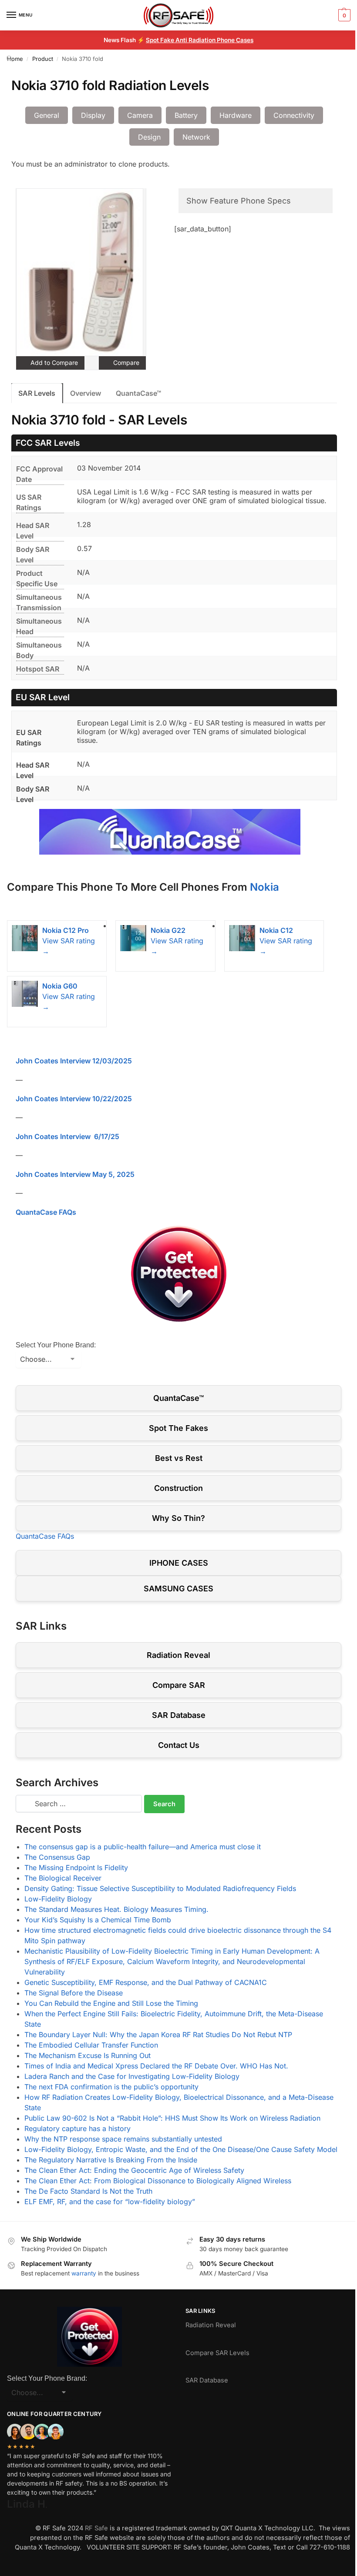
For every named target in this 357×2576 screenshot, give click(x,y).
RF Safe (96, 2528)
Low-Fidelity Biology (58, 1899)
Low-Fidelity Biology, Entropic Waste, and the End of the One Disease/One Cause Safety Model (181, 2149)
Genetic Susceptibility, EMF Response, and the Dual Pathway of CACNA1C (146, 1982)
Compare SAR (179, 1685)
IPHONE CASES (179, 1563)
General (47, 115)
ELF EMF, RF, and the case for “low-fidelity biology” (110, 2202)
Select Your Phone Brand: (56, 1345)
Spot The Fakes (178, 1428)
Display (93, 115)
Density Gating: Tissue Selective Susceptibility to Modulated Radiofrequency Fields (160, 1888)
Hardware (236, 115)
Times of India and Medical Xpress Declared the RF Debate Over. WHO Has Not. (156, 2066)
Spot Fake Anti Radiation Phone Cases (200, 40)
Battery (186, 115)
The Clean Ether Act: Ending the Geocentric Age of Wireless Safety (134, 2170)
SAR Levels (37, 393)
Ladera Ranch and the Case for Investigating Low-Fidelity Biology (132, 2076)
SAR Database (179, 1715)
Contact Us (179, 1745)
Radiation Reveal (178, 1655)
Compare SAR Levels (217, 2353)
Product (43, 59)
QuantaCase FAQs (46, 1212)
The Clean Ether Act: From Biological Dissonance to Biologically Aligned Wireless (158, 2181)
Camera (140, 115)
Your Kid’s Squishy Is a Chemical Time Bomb (98, 1920)
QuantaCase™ (138, 393)
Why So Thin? (178, 1518)
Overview (86, 393)
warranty (84, 2273)
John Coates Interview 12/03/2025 (74, 1061)
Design (149, 137)
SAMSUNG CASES (178, 1589)
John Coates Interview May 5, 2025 (75, 1174)
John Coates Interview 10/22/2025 (74, 1099)
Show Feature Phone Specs (239, 201)
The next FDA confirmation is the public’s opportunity (111, 2087)
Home (15, 59)
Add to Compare (53, 363)
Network (196, 137)
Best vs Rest (179, 1458)
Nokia (264, 887)
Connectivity (294, 115)
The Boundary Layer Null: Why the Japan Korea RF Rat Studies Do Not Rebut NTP (158, 2035)
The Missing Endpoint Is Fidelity (76, 1868)
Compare (125, 363)
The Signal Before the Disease (74, 1993)
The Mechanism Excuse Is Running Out (88, 2055)
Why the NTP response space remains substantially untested (123, 2139)
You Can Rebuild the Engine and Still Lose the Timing (111, 2003)
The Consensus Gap (57, 1857)
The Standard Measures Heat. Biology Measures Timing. (116, 1909)
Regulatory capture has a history (77, 2128)
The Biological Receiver (63, 1878)
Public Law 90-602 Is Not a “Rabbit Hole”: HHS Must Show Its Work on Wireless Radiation (172, 2118)
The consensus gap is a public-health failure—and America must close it (143, 1847)
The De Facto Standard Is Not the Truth (88, 2191)
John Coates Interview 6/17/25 (67, 1136)
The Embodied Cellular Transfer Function (91, 2045)
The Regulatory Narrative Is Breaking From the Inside (111, 2160)
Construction (178, 1488)
